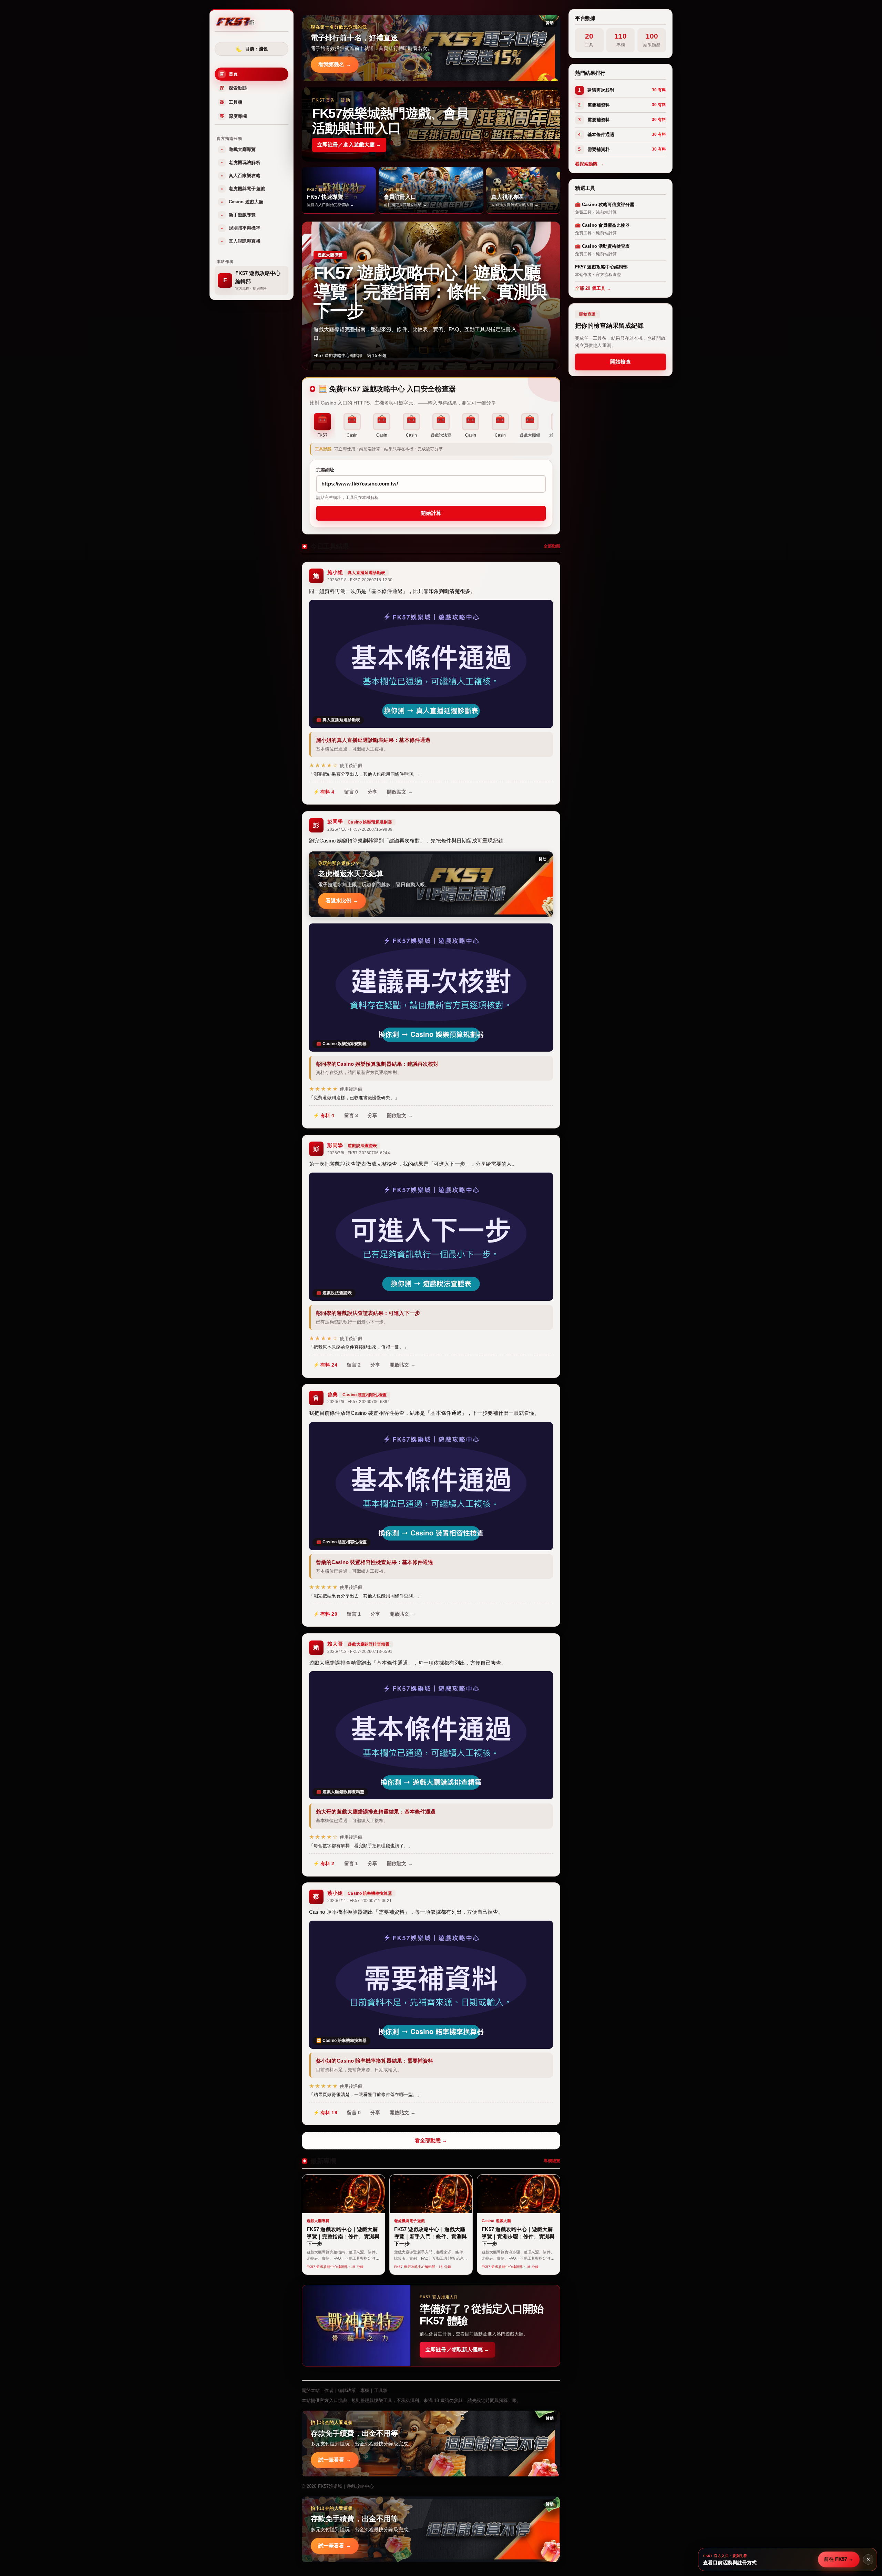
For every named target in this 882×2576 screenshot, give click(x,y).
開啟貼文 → (400, 792)
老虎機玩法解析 (241, 162)
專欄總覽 (552, 2161)
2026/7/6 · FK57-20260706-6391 (359, 1402)
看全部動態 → (431, 2140)
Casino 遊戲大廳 (242, 202)
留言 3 (351, 1115)
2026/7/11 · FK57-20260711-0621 (360, 1901)
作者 (329, 2390)
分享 (372, 792)
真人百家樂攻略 (241, 176)
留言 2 (354, 1365)
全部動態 (552, 546)
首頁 (229, 74)
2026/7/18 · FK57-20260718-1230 (360, 580)
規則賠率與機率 (241, 228)
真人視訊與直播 (241, 241)
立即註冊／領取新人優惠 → (457, 2349)
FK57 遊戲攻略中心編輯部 (338, 356)
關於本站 (311, 2390)
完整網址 (325, 470)
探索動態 (233, 88)
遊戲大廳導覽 (239, 149)
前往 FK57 (839, 2559)
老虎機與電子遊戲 (243, 189)
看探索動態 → (589, 164)
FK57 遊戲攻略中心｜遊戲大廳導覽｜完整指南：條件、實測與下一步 (430, 292)
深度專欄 (233, 116)
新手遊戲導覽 (239, 215)
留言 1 (354, 1614)
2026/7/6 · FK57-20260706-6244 (359, 1153)
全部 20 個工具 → (593, 288)
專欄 (365, 2390)
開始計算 (431, 513)
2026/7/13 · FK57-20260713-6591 (360, 1652)
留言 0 (351, 792)
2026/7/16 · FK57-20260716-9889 (360, 829)
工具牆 (231, 102)
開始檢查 (621, 362)
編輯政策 (347, 2390)
